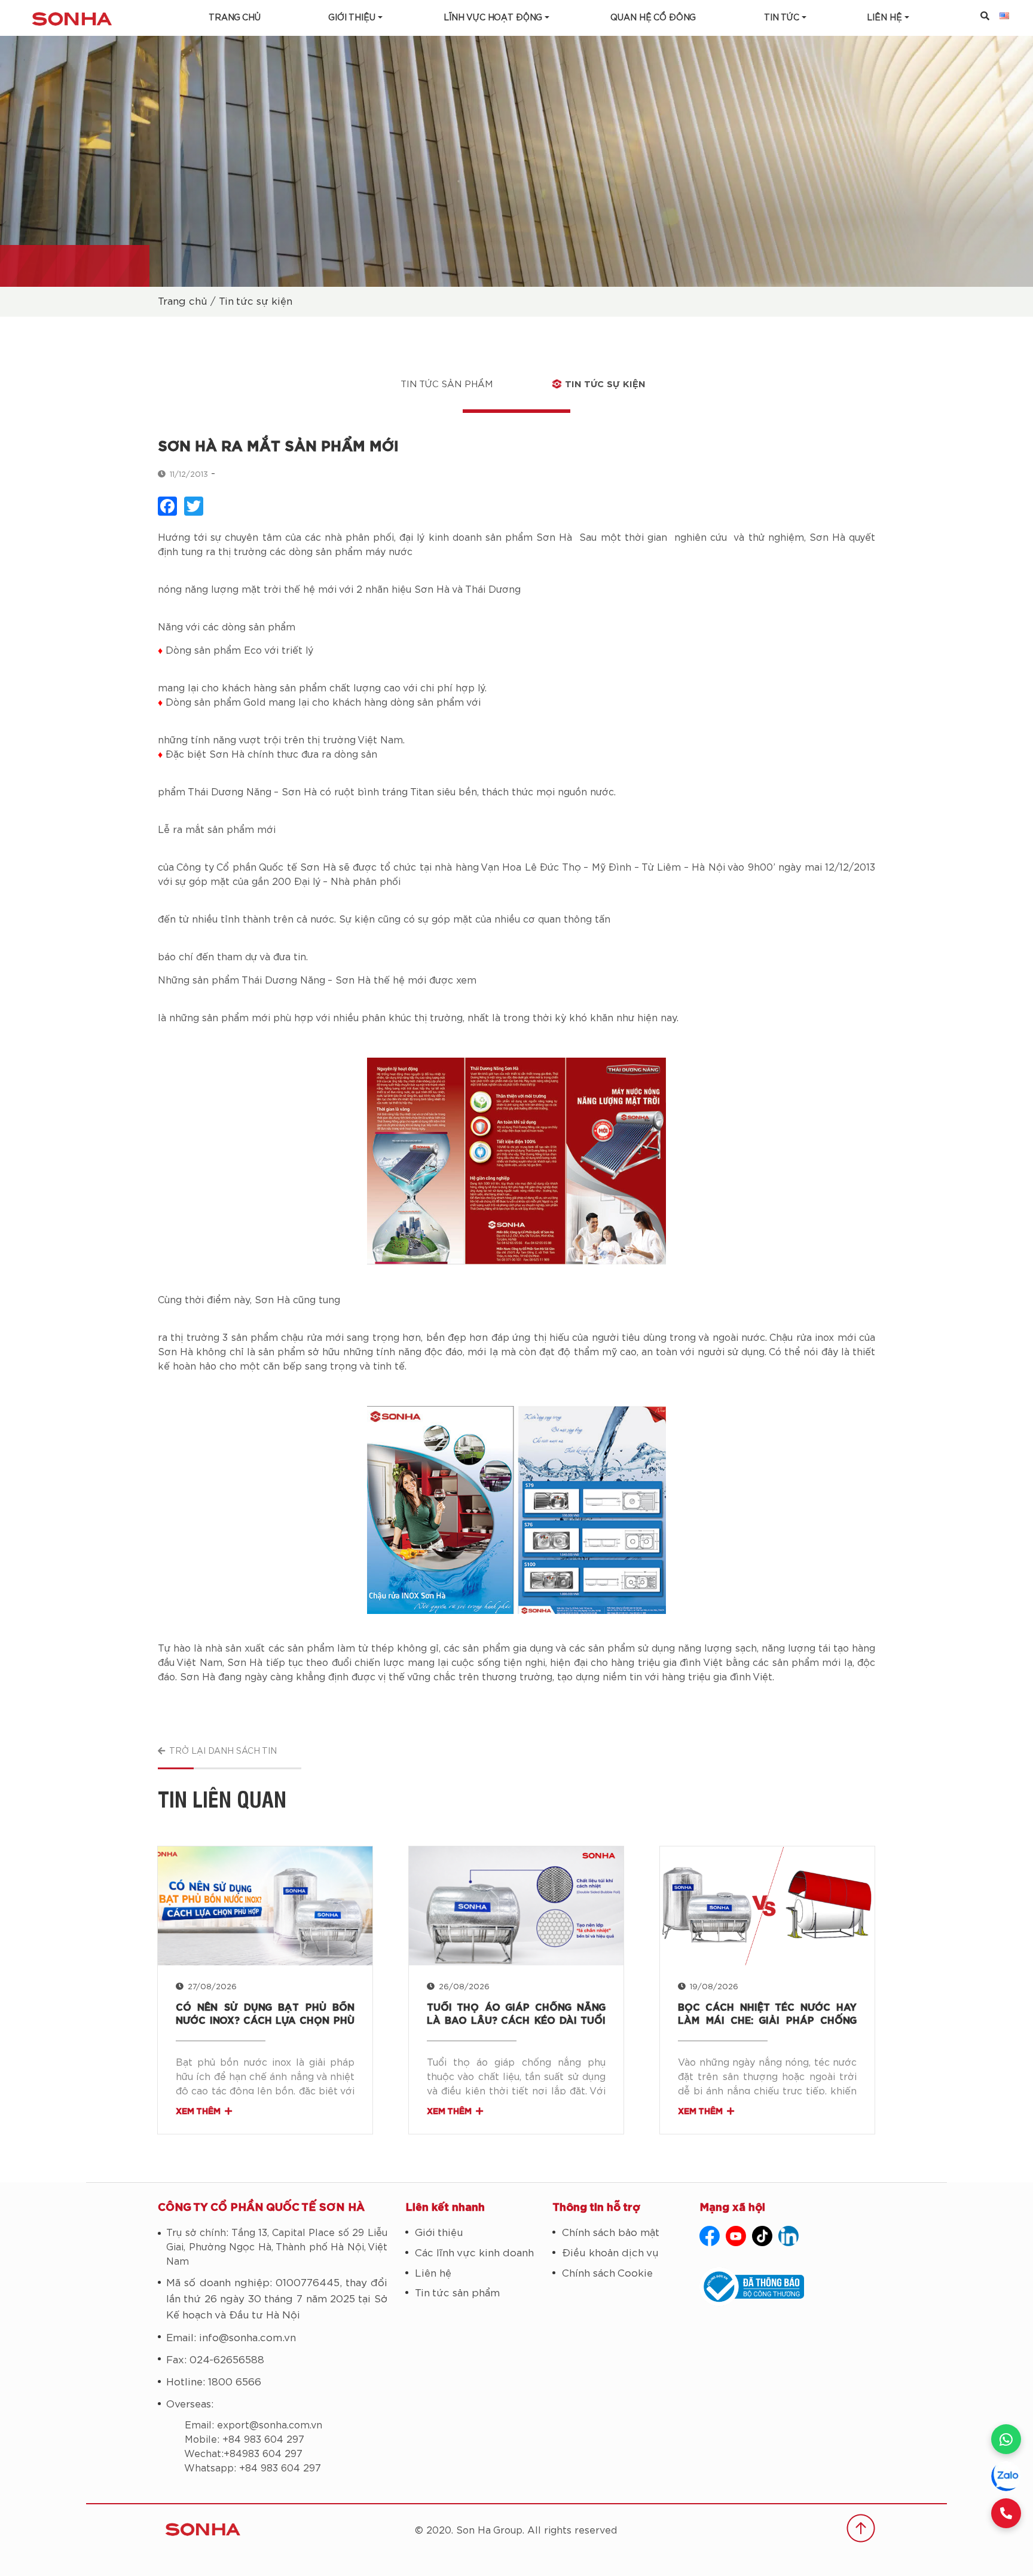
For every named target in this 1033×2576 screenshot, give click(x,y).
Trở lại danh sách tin (223, 1751)
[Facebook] (710, 2236)
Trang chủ (235, 18)
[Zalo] (1006, 2476)
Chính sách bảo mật (611, 2233)
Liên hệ (433, 2273)
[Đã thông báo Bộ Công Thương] (787, 2287)
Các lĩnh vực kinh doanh (474, 2253)
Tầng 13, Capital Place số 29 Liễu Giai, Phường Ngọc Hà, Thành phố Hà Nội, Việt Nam (277, 2247)
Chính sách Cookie (607, 2273)
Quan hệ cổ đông (653, 18)
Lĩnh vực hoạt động (493, 18)
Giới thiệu (352, 18)
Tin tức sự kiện (256, 301)
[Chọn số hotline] (1006, 2513)
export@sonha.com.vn (270, 2425)
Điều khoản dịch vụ (610, 2253)
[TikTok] (762, 2236)
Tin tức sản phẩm (447, 385)
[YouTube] (736, 2236)
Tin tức (782, 18)
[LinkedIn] (788, 2236)
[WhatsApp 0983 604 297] (1006, 2439)
